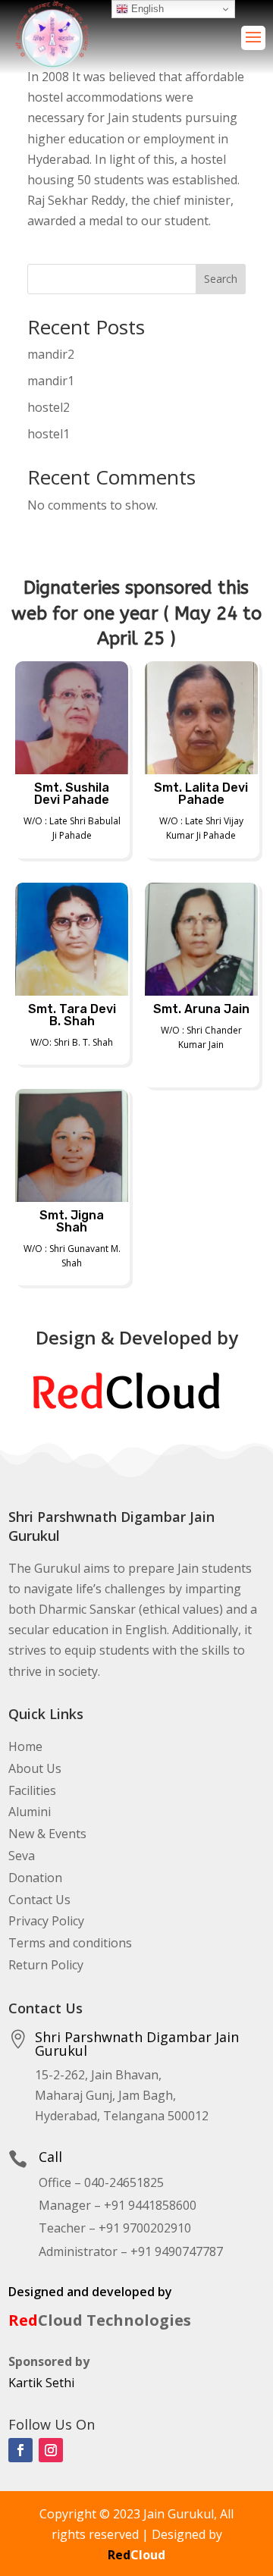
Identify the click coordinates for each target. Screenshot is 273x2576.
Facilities (32, 1790)
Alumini (30, 1812)
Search (221, 279)
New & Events (47, 1834)
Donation (35, 1878)
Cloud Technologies (100, 2320)
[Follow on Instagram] (51, 2450)
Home (25, 1746)
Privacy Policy (46, 1921)
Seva (22, 1856)
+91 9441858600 (150, 2205)
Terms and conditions (70, 1943)
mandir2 (51, 354)
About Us (35, 1768)
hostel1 (49, 434)
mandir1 (51, 381)
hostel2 (49, 407)
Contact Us (39, 1900)
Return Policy (46, 1965)
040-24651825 (124, 2182)
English (146, 9)
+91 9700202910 (145, 2228)
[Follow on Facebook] (20, 2450)
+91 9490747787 (177, 2251)
